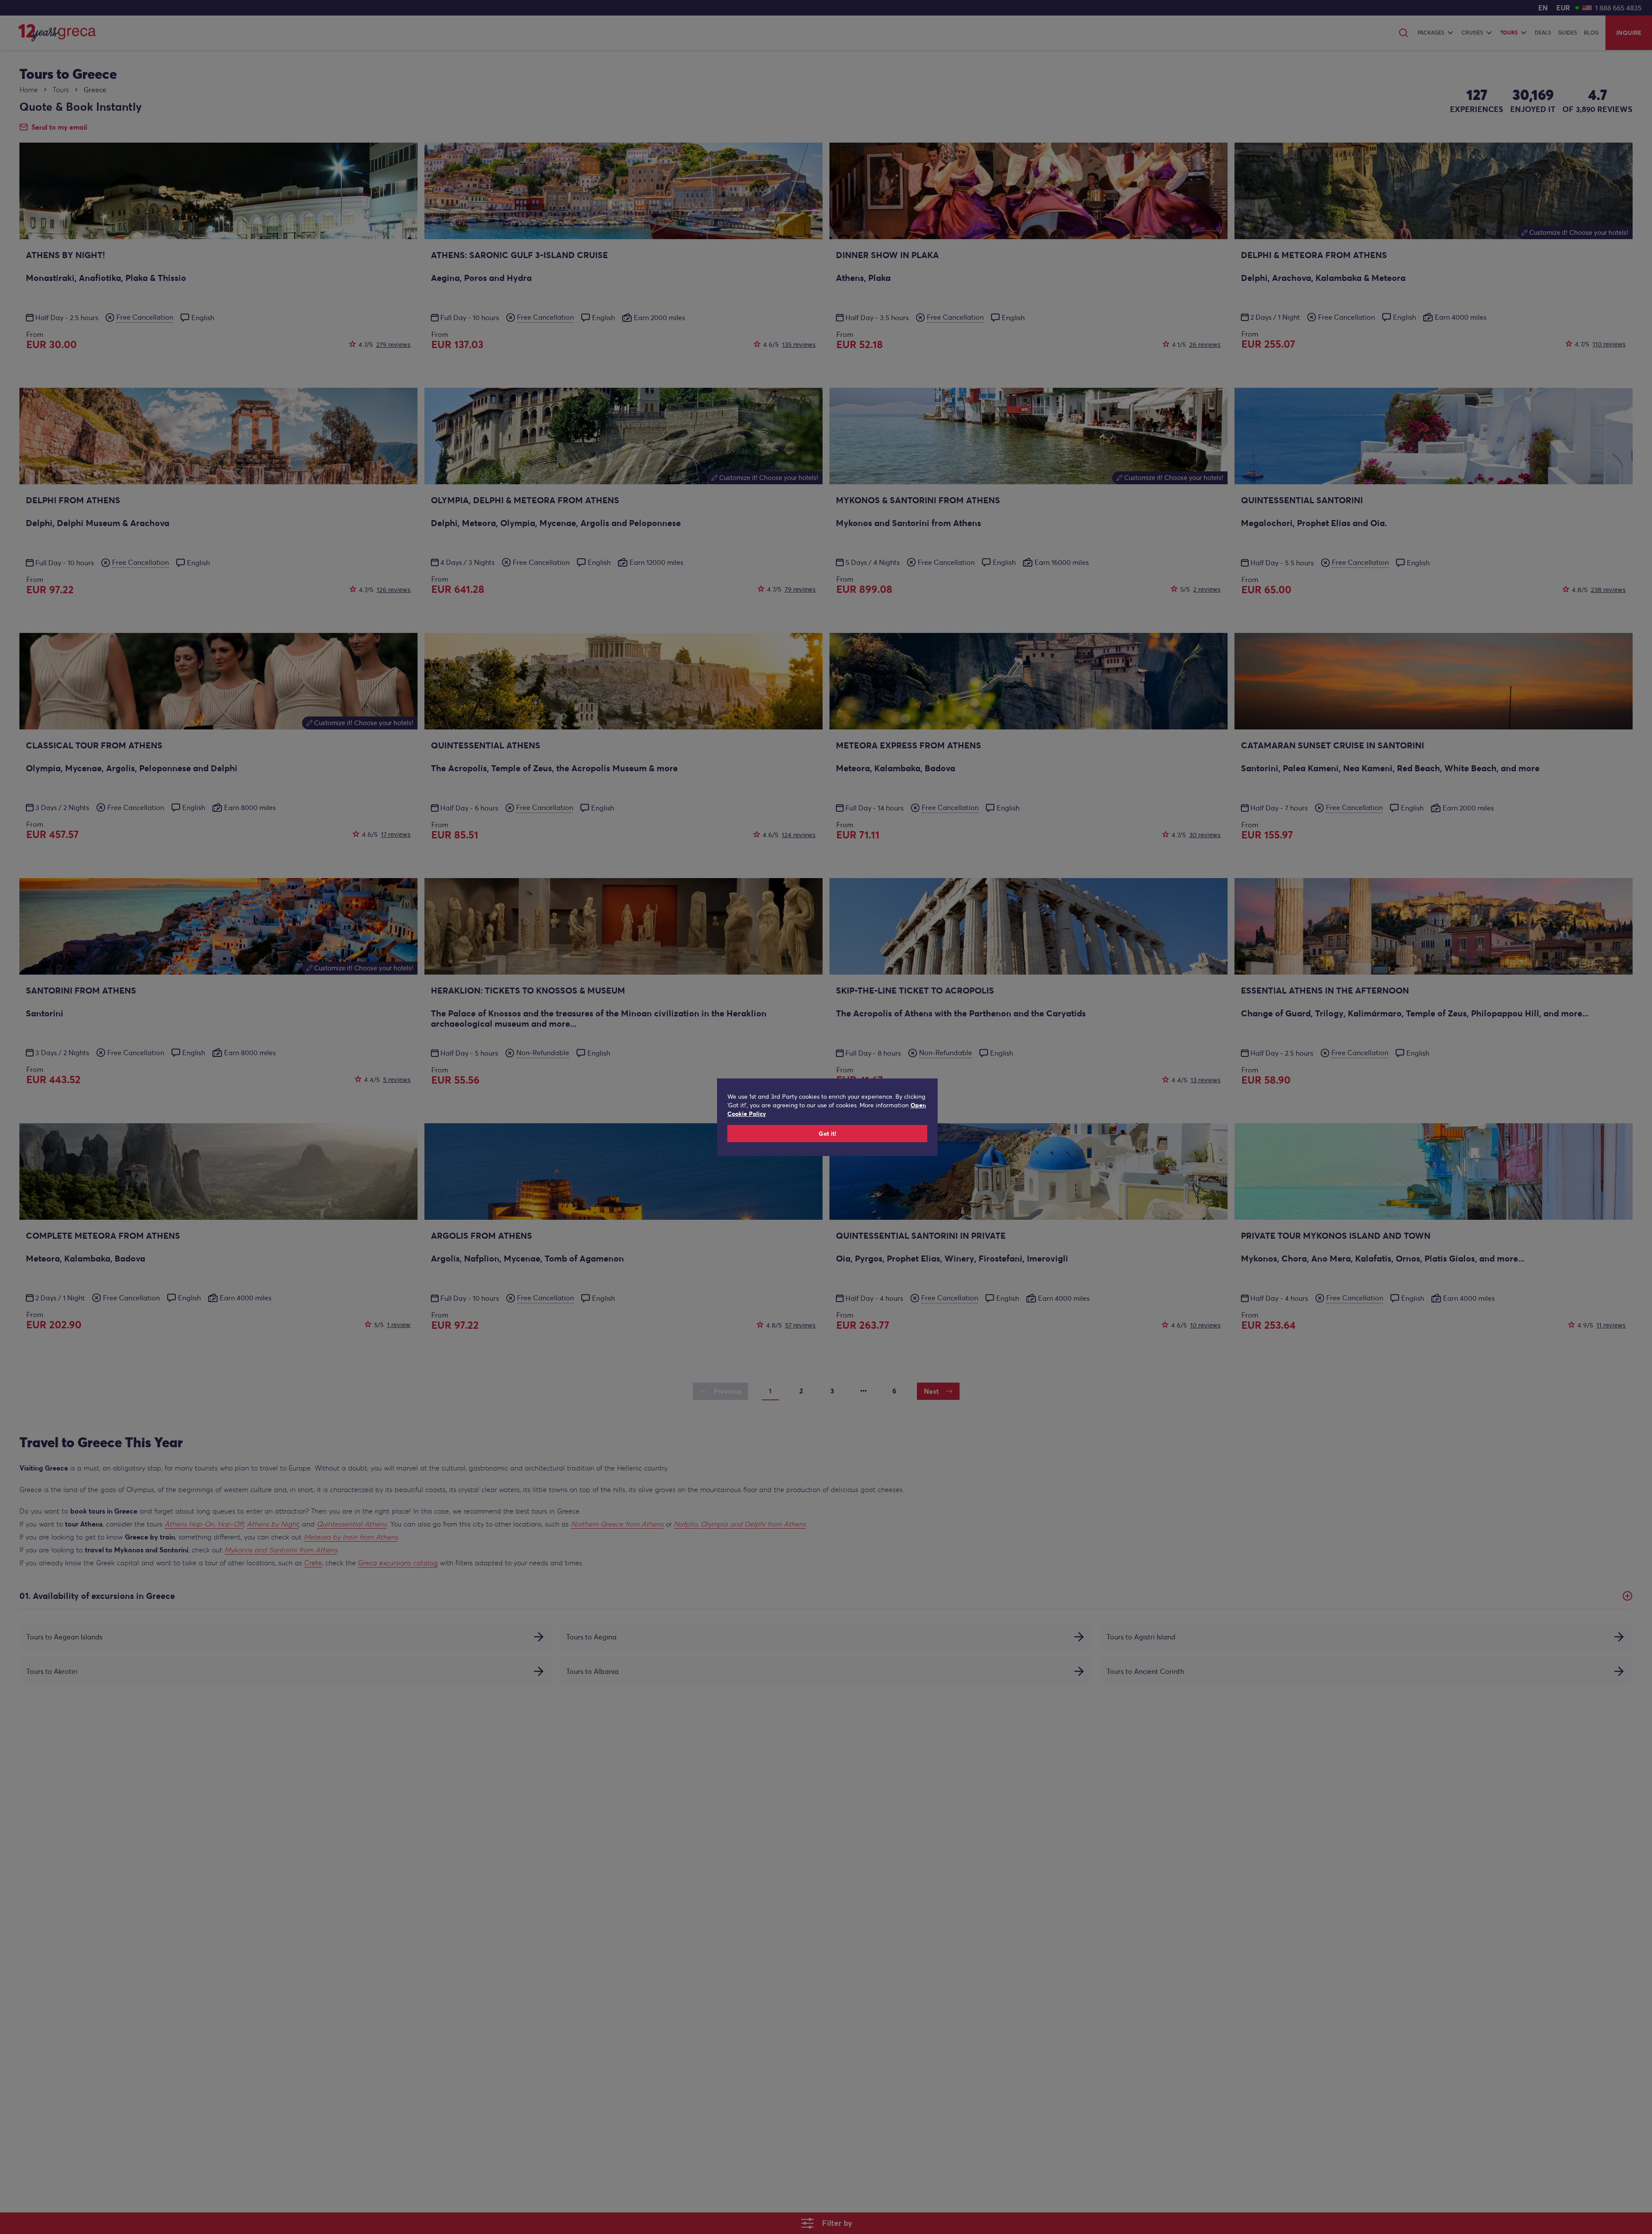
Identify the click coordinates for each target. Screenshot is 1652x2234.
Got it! (828, 1134)
